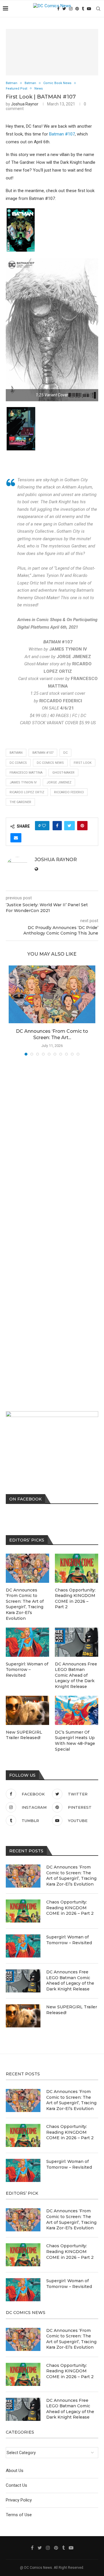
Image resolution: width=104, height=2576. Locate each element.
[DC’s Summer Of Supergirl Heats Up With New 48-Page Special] (77, 1710)
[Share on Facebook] (57, 826)
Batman (16, 753)
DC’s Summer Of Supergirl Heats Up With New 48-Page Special (75, 1741)
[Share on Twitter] (69, 826)
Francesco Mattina (26, 773)
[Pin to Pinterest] (82, 826)
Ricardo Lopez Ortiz (27, 792)
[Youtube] (89, 9)
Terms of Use (19, 2515)
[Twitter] (40, 2548)
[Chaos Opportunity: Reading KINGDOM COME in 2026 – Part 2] (23, 1911)
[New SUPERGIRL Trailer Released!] (23, 2016)
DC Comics (18, 763)
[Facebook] (32, 2548)
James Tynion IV (23, 782)
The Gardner (20, 802)
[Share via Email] (16, 838)
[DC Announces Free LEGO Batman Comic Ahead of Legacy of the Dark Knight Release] (23, 1981)
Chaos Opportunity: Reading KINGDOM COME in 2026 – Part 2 (70, 1908)
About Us (15, 2471)
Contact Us (16, 2485)
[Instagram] (48, 2548)
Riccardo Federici (69, 792)
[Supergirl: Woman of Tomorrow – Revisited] (23, 1946)
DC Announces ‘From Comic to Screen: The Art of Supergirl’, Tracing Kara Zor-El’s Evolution (71, 1876)
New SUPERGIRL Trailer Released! (72, 2010)
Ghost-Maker (63, 773)
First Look (83, 763)
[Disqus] (52, 1143)
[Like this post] (44, 826)
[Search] (98, 9)
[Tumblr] (83, 9)
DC (65, 753)
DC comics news (50, 763)
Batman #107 (62, 134)
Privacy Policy (19, 2500)
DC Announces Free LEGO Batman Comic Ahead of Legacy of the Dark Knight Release (70, 1980)
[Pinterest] (77, 9)
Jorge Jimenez (59, 782)
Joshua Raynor (25, 104)
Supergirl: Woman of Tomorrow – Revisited (69, 1940)
